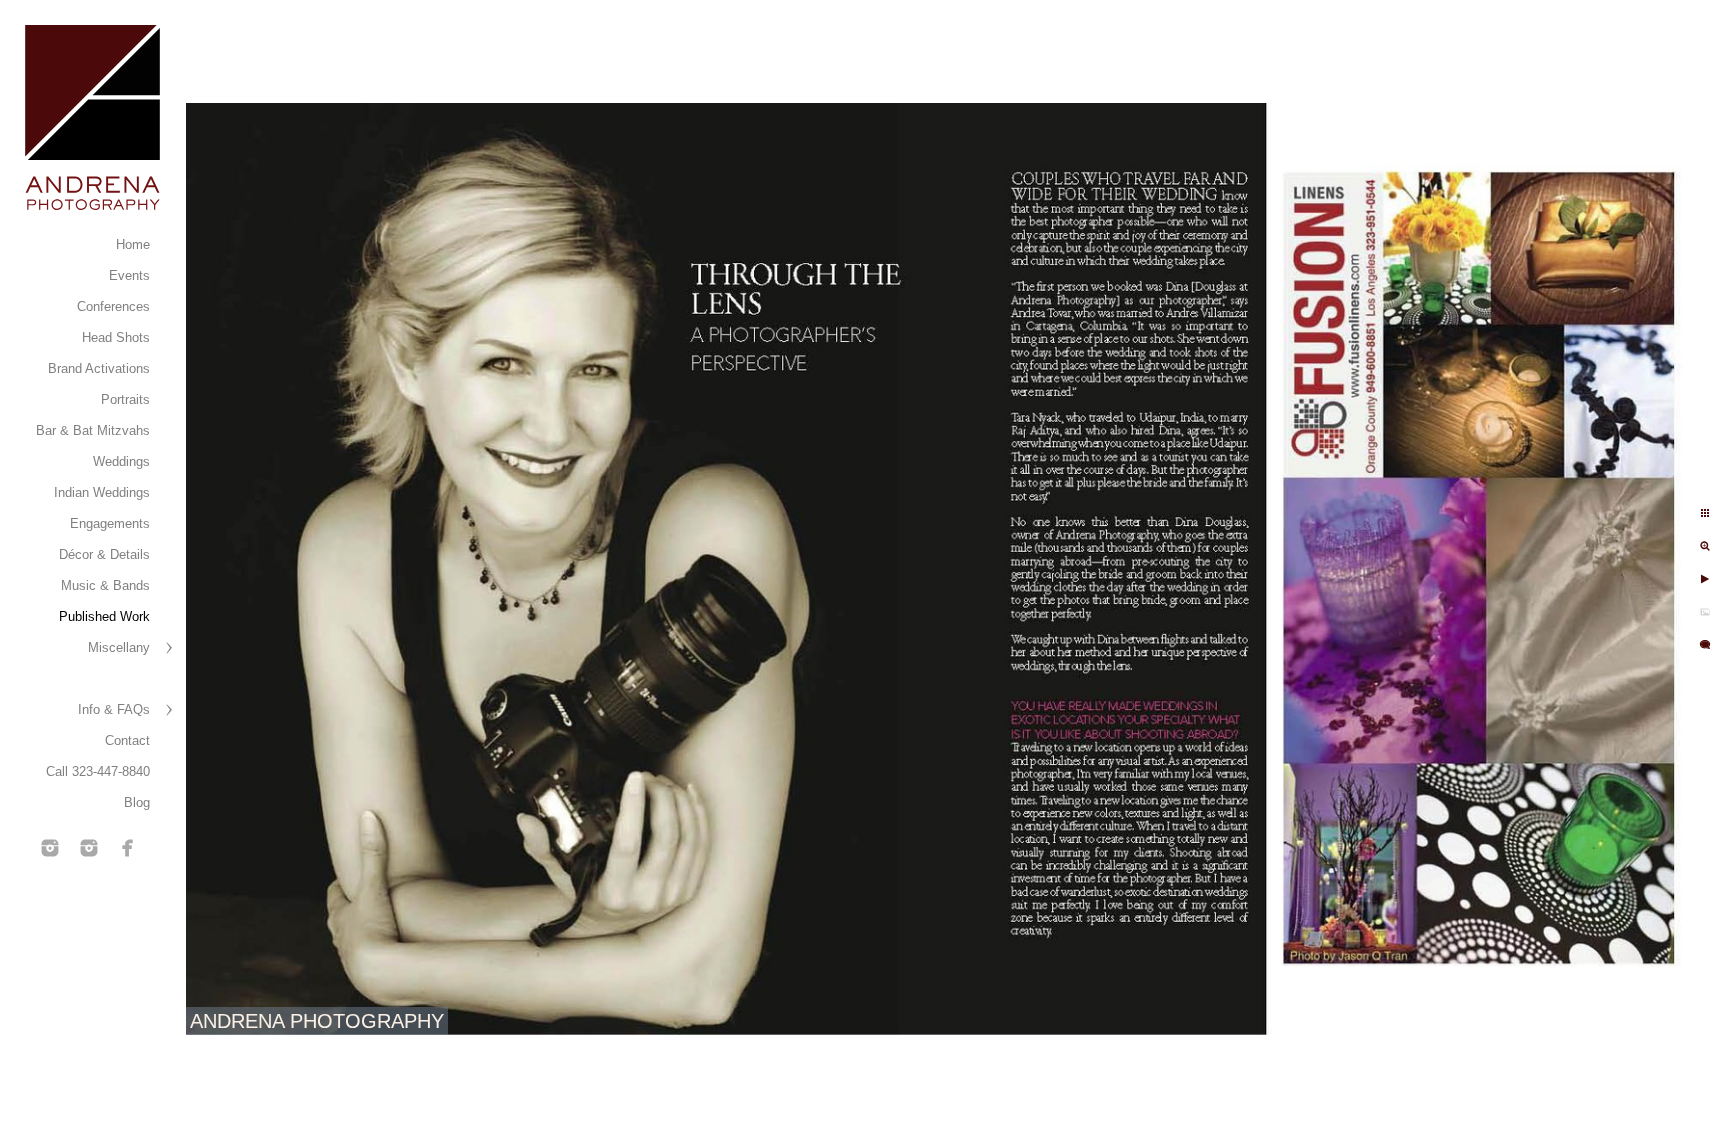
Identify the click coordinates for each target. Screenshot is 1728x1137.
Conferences (113, 306)
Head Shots (116, 337)
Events (129, 275)
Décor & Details (104, 554)
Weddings (121, 461)
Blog (137, 802)
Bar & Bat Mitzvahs (93, 430)
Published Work (104, 616)
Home (133, 244)
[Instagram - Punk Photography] (89, 848)
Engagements (110, 523)
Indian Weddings (102, 492)
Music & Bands (105, 585)
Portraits (125, 399)
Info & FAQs (114, 709)
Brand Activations (99, 368)
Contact (127, 740)
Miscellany (119, 647)
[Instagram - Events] (50, 848)
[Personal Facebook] (128, 848)
